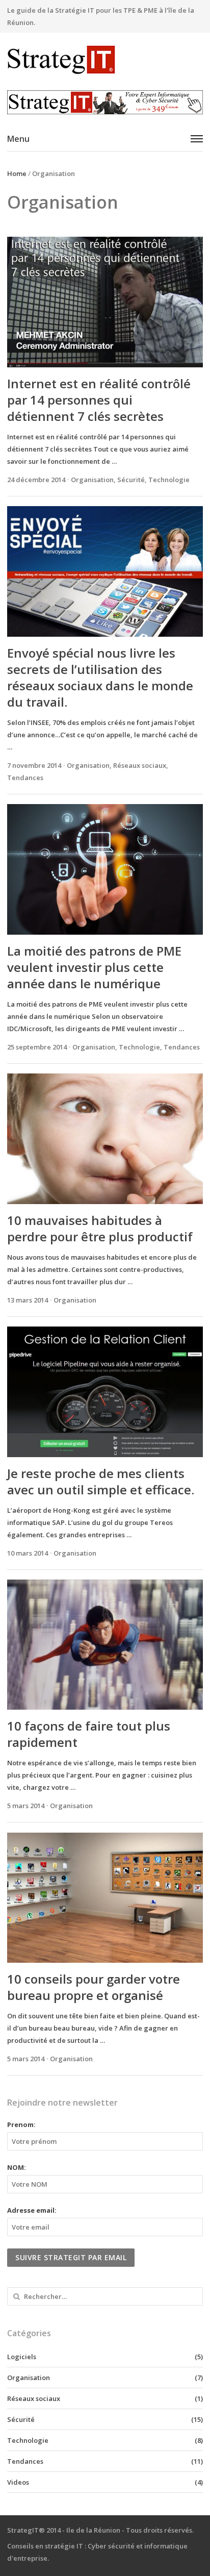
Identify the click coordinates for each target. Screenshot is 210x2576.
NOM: (17, 2167)
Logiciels (22, 2357)
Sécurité (131, 480)
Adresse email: (32, 2210)
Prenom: (21, 2124)
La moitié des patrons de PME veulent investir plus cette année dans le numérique (94, 967)
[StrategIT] (105, 60)
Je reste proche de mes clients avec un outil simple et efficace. (101, 1481)
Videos (18, 2482)
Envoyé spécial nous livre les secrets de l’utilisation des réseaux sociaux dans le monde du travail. (100, 677)
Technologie (169, 480)
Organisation (92, 480)
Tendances (25, 778)
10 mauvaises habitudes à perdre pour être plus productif (100, 1228)
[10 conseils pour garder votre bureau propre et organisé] (105, 1898)
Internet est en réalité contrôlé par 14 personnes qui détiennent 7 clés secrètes (99, 400)
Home (17, 173)
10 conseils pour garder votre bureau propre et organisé (94, 1987)
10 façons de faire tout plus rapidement (89, 1734)
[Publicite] (105, 102)
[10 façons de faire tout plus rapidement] (105, 1645)
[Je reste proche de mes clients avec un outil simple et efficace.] (105, 1392)
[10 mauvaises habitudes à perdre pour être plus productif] (105, 1139)
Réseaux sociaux (140, 765)
